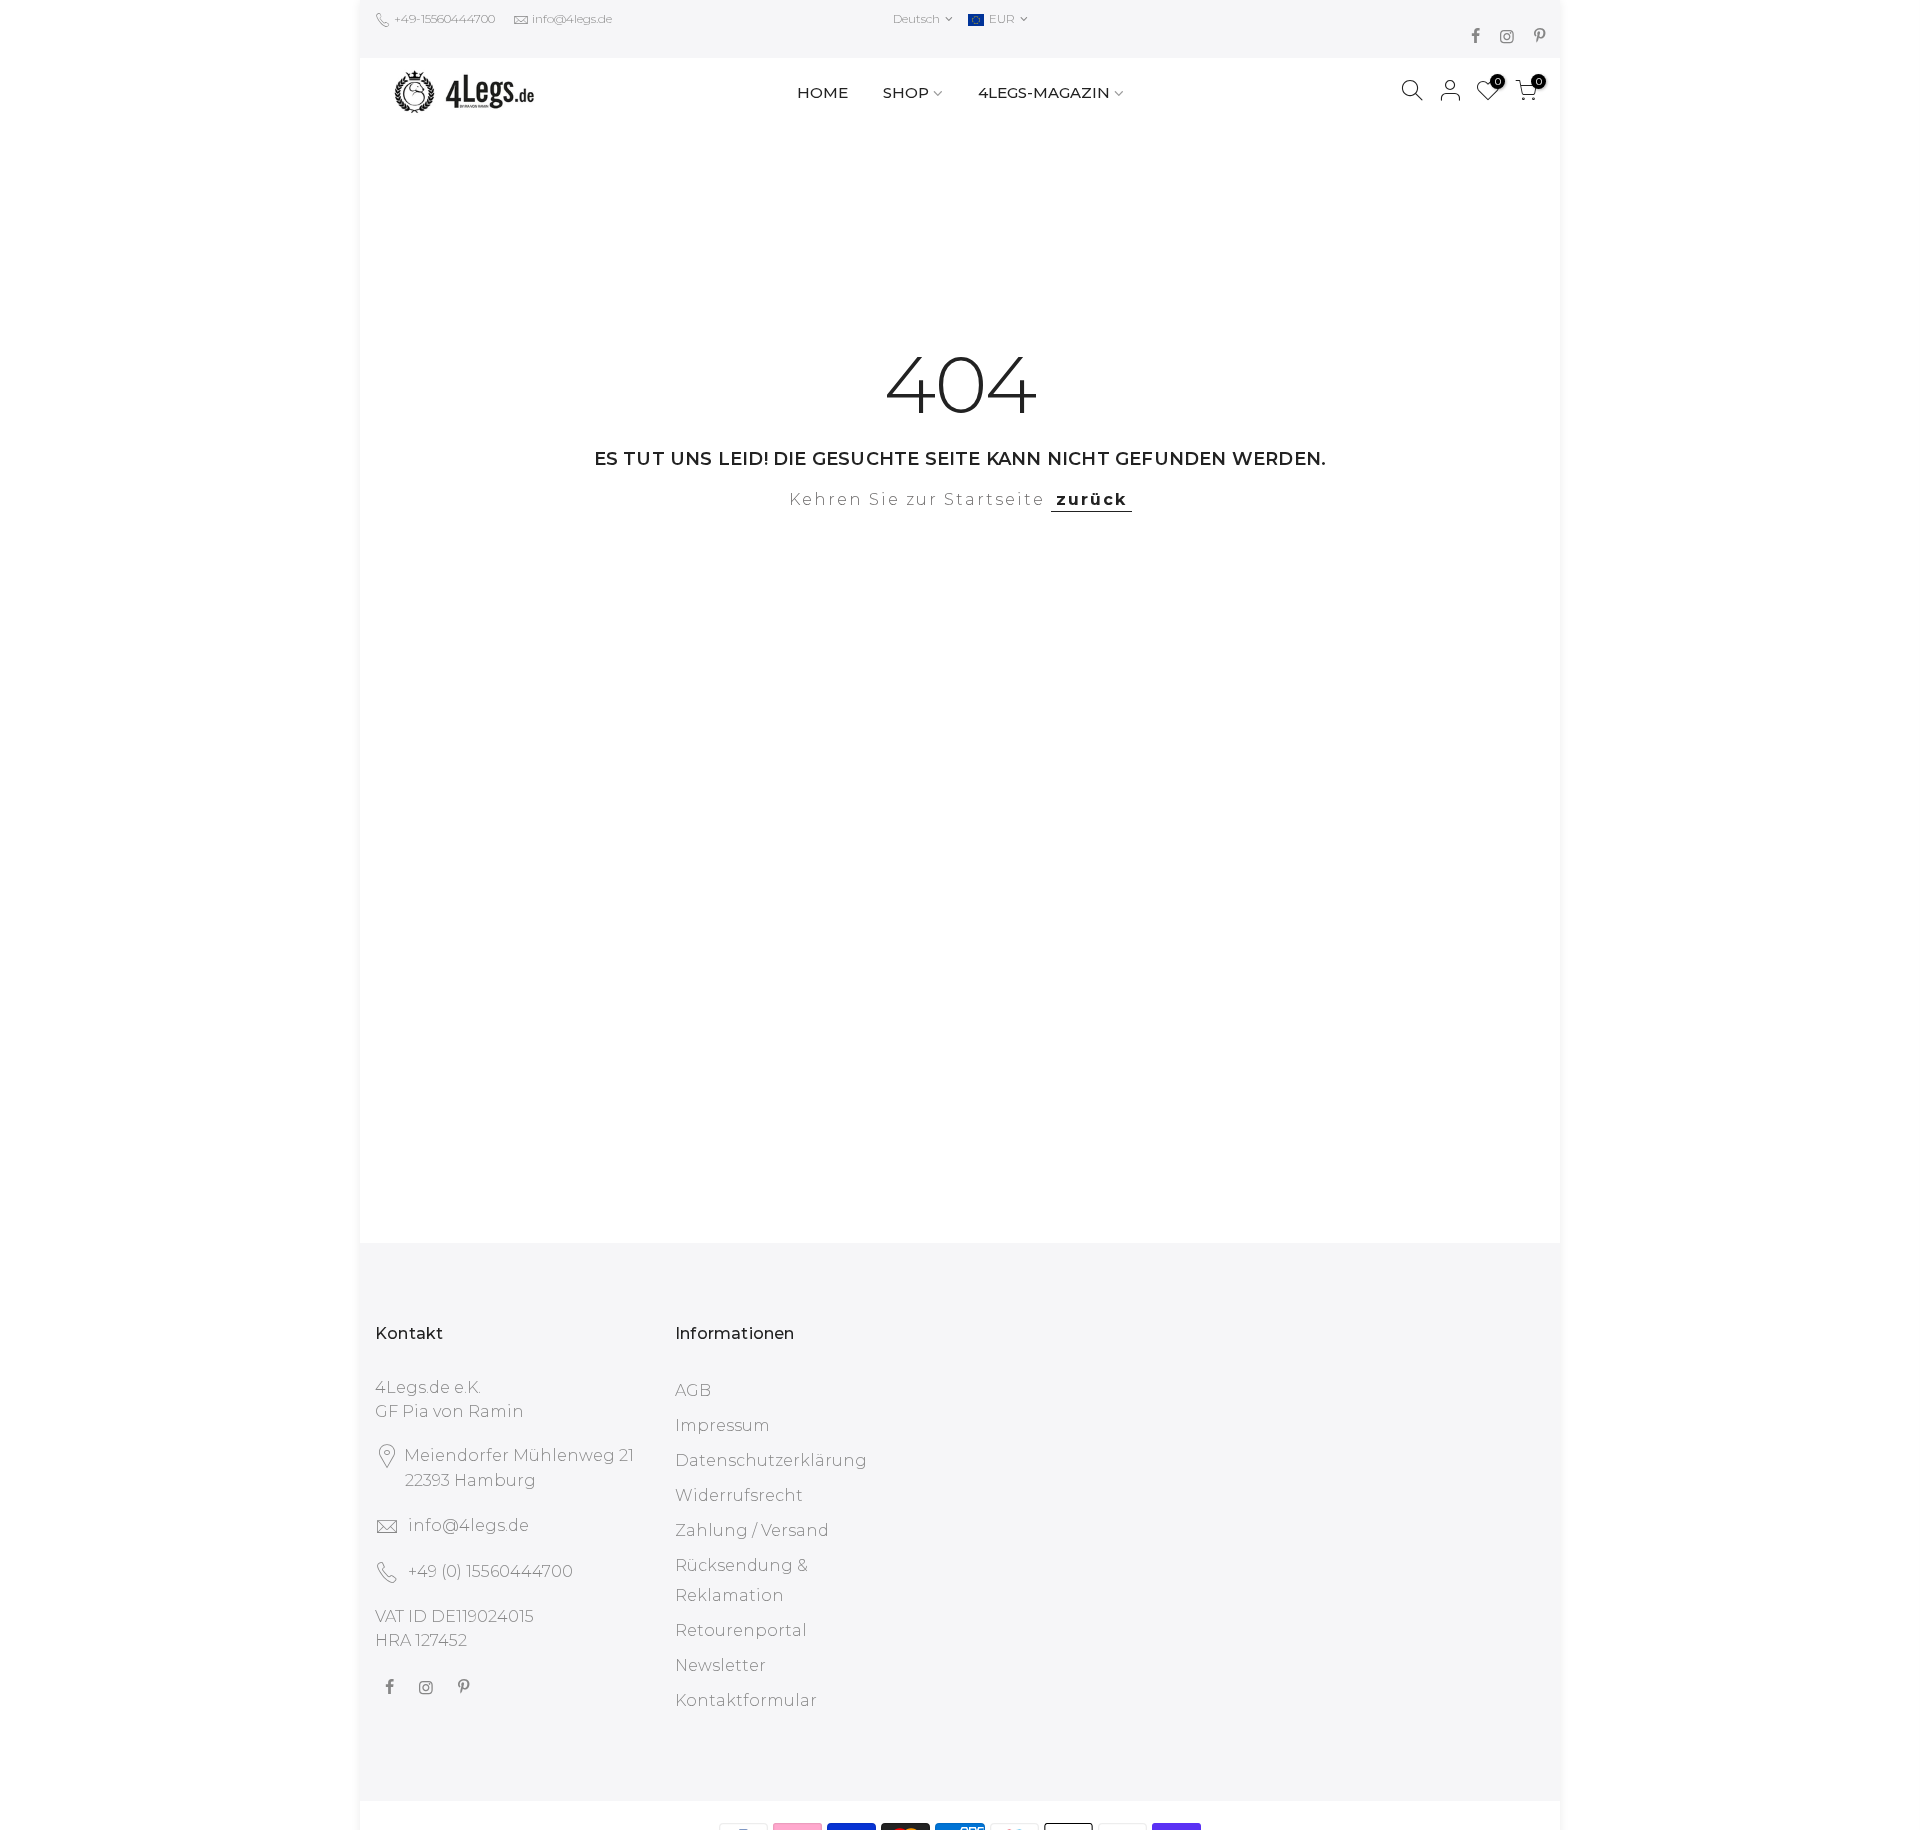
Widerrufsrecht (739, 1495)
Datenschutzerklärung (771, 1460)
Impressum (722, 1425)
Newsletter (720, 1665)
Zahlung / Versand (752, 1530)
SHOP (906, 92)
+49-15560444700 (443, 18)
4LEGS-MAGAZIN (1044, 92)
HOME (822, 92)
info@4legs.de (572, 18)
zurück (1091, 499)
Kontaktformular (746, 1700)
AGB (693, 1390)
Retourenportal (741, 1630)
